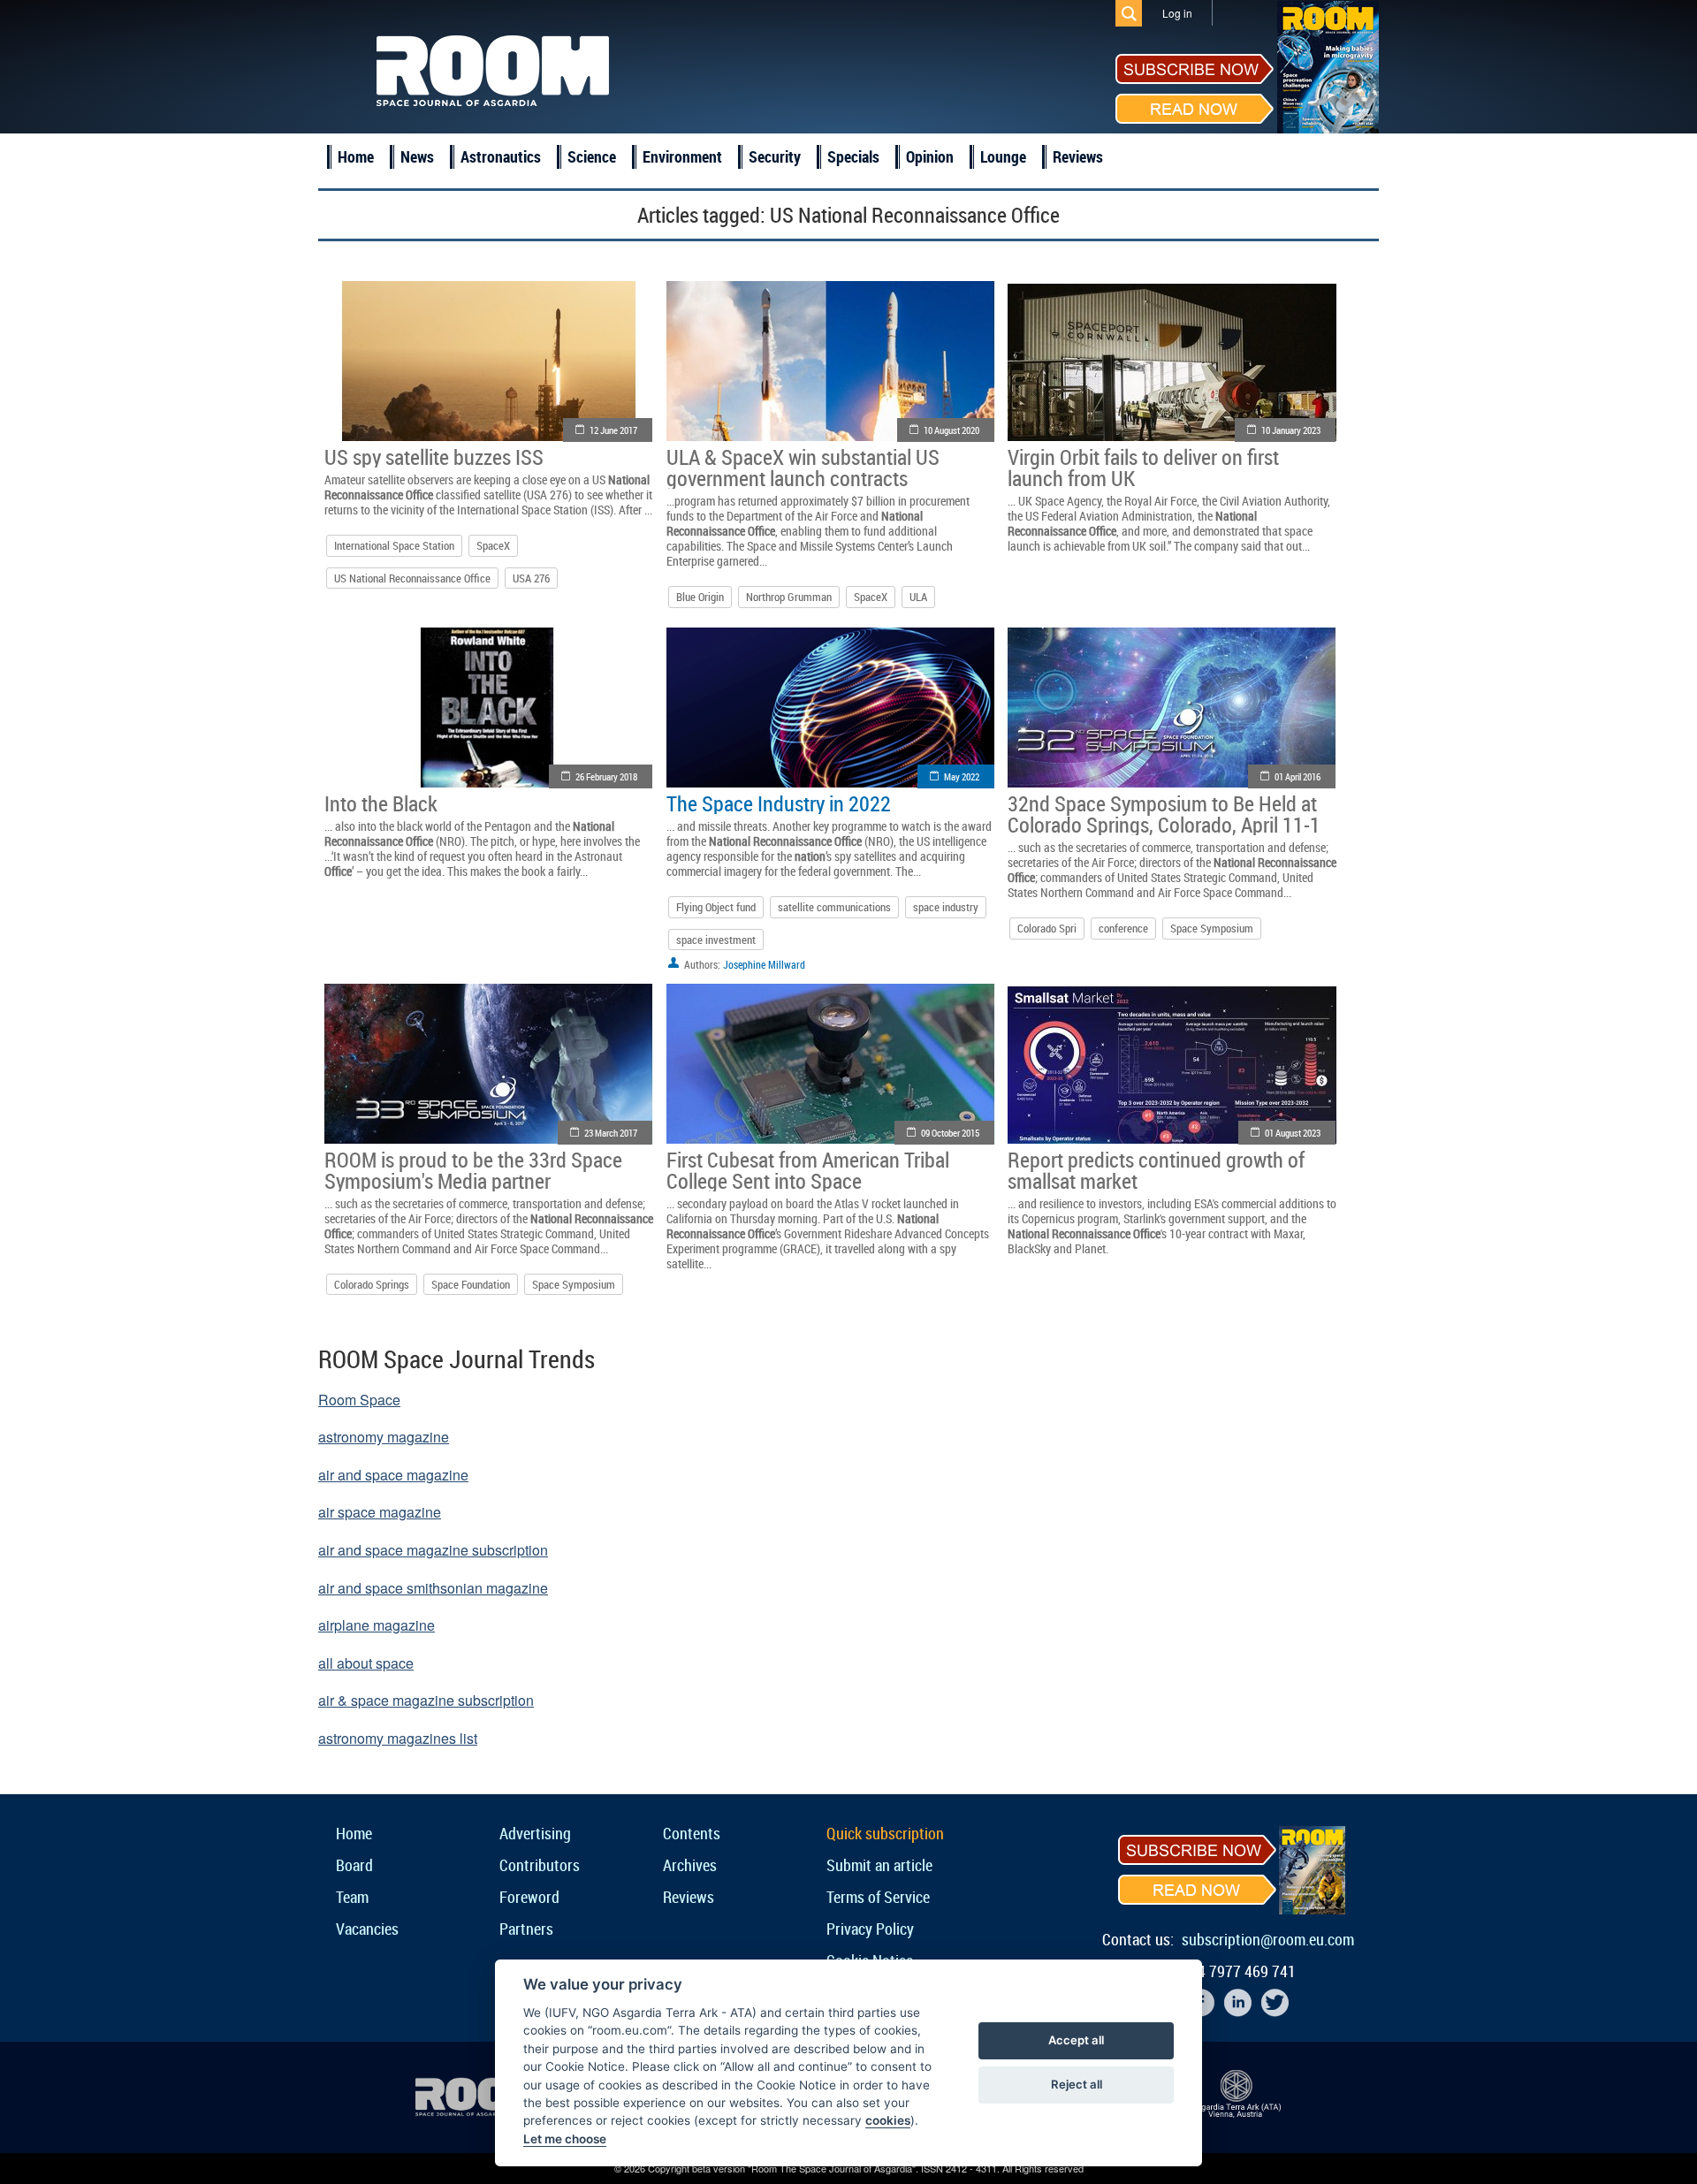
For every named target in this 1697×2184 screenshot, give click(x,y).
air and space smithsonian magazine (433, 1588)
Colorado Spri (1047, 928)
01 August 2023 (1293, 1133)
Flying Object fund (716, 907)
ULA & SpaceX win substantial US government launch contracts (803, 468)
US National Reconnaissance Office (412, 578)
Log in (1177, 13)
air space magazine (380, 1512)
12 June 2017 (613, 430)
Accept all (1076, 2040)
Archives (690, 1865)
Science (592, 156)
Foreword (529, 1897)
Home (356, 156)
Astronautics (501, 156)
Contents (692, 1833)
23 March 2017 (611, 1133)
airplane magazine (377, 1625)
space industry (946, 907)
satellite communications (834, 907)
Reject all (1077, 2084)
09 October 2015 (950, 1133)
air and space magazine (393, 1475)
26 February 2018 (606, 776)
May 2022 (962, 776)
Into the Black (381, 803)
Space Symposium (1212, 928)
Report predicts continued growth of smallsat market (1156, 1170)
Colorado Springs (372, 1284)
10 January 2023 (1291, 430)
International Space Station (394, 545)
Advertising (535, 1833)
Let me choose (565, 2139)
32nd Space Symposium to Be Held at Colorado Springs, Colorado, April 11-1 (1164, 814)
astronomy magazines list (398, 1738)
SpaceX (493, 545)
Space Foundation (471, 1284)
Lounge (1003, 156)
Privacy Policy (870, 1929)
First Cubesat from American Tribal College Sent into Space (808, 1170)
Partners (526, 1929)
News (417, 156)
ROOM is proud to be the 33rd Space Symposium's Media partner (473, 1170)
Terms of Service (878, 1897)
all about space (366, 1663)
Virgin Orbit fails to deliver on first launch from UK (1143, 468)
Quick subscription (885, 1833)
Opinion (930, 156)
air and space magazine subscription (433, 1550)
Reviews (1078, 156)
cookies (888, 2120)
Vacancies (367, 1929)
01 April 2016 (1297, 776)
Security (775, 156)
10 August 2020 (951, 430)
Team (352, 1897)
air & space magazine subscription (426, 1700)
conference (1123, 928)
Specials (853, 156)
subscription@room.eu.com (1268, 1939)
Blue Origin (700, 597)
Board (354, 1865)
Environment (682, 156)
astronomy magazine (384, 1437)
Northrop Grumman (789, 597)
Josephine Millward (764, 964)
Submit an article (879, 1865)
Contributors (540, 1865)
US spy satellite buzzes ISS (434, 457)
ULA (918, 597)
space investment (716, 940)
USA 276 (531, 578)
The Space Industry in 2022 (779, 803)
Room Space (359, 1400)
